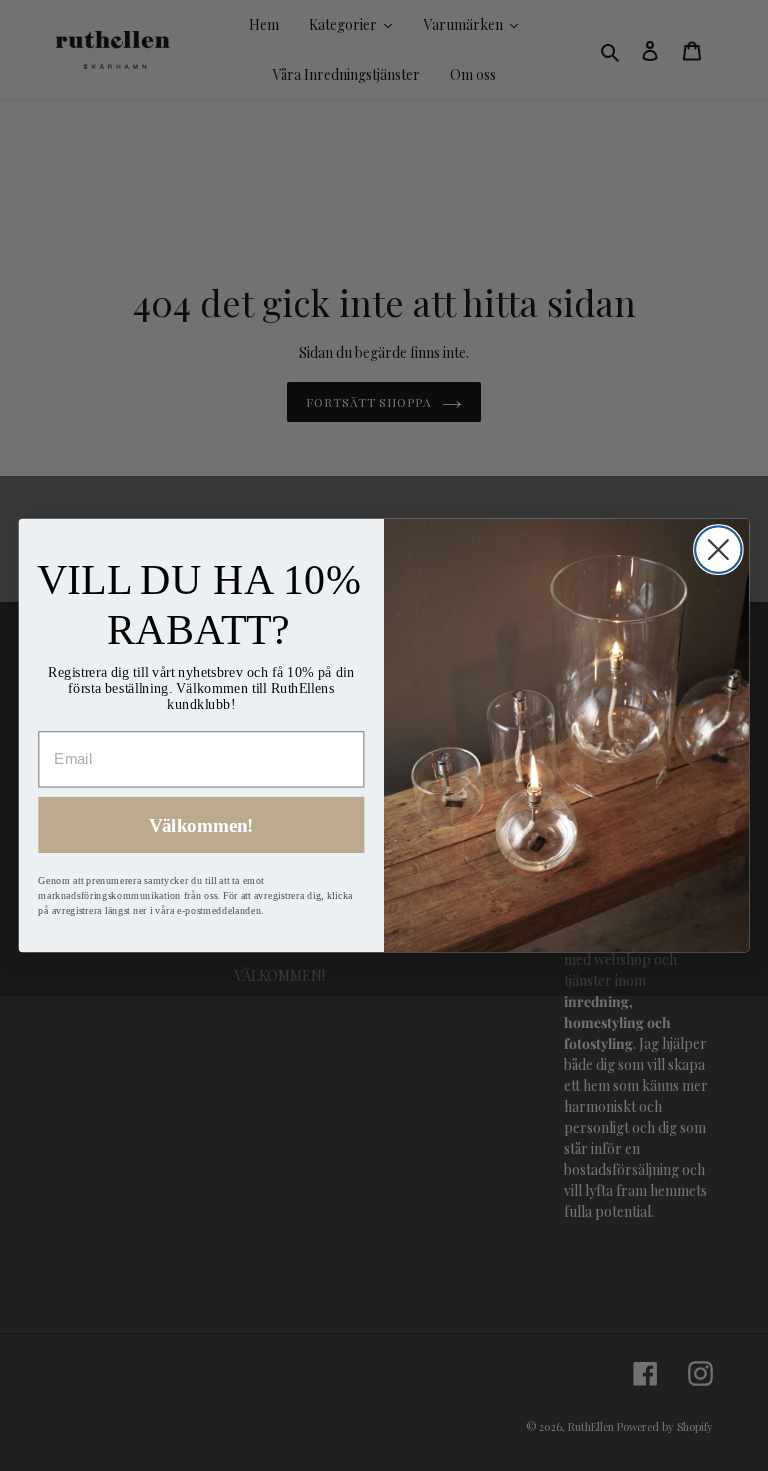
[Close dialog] (718, 549)
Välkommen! (201, 825)
